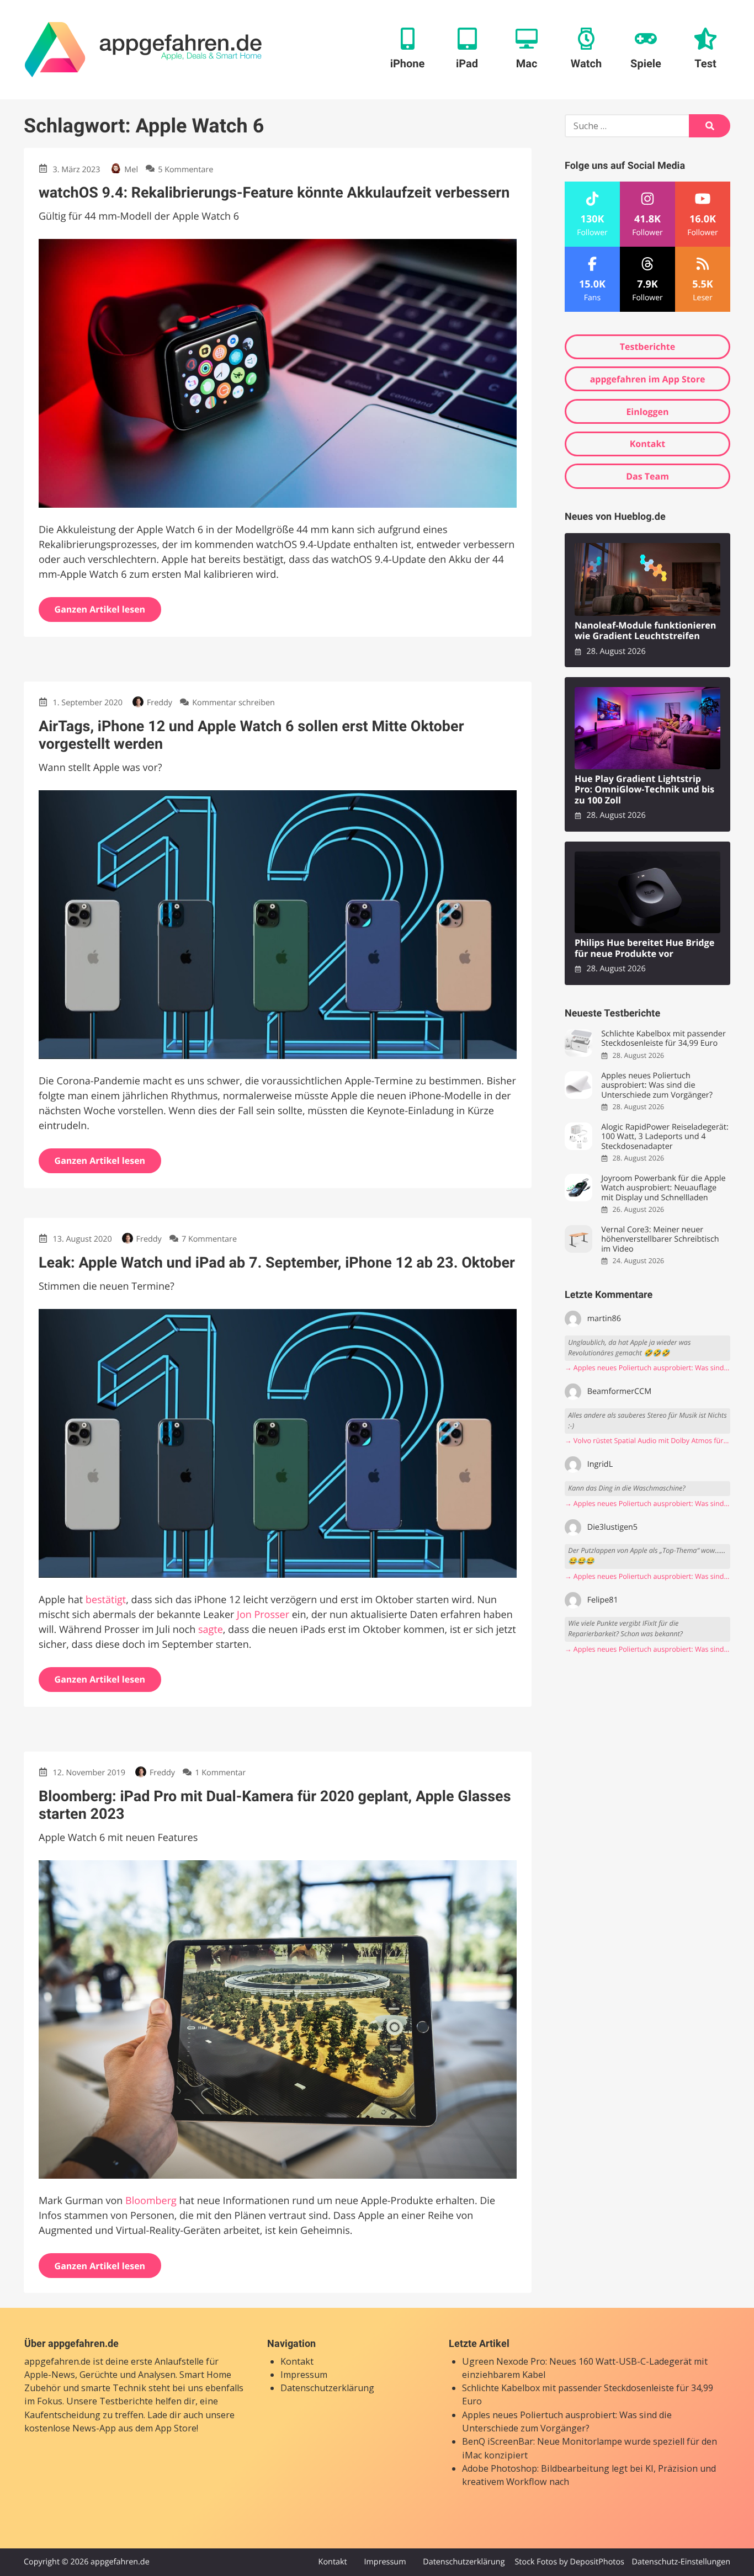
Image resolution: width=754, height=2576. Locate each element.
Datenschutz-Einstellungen (681, 2562)
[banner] (143, 50)
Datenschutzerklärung (327, 2388)
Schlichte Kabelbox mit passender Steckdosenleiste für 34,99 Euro (663, 1039)
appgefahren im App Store (648, 379)
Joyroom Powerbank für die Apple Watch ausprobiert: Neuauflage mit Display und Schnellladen (663, 1188)
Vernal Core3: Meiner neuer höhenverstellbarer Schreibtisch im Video (660, 1239)
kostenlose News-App (70, 2429)
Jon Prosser (263, 1615)
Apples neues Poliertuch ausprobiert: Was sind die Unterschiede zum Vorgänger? (657, 1085)
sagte (211, 1630)
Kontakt (648, 444)
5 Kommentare (185, 170)
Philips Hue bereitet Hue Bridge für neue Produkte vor (644, 948)
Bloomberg (151, 2201)
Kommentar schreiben (233, 703)
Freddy (160, 703)
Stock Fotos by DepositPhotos (569, 2562)
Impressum (304, 2375)
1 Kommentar (220, 1773)
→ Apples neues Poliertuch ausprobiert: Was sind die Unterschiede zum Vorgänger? (647, 1368)
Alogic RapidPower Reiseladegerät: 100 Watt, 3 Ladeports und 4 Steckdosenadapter (665, 1137)
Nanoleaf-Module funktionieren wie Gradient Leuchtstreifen (646, 631)
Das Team (647, 476)
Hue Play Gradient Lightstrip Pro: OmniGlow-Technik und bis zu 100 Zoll (644, 790)
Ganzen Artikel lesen (100, 609)
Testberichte (647, 347)
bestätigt (106, 1600)
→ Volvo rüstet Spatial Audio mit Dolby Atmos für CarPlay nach (647, 1441)
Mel (131, 170)
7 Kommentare (209, 1239)
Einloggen (647, 412)
